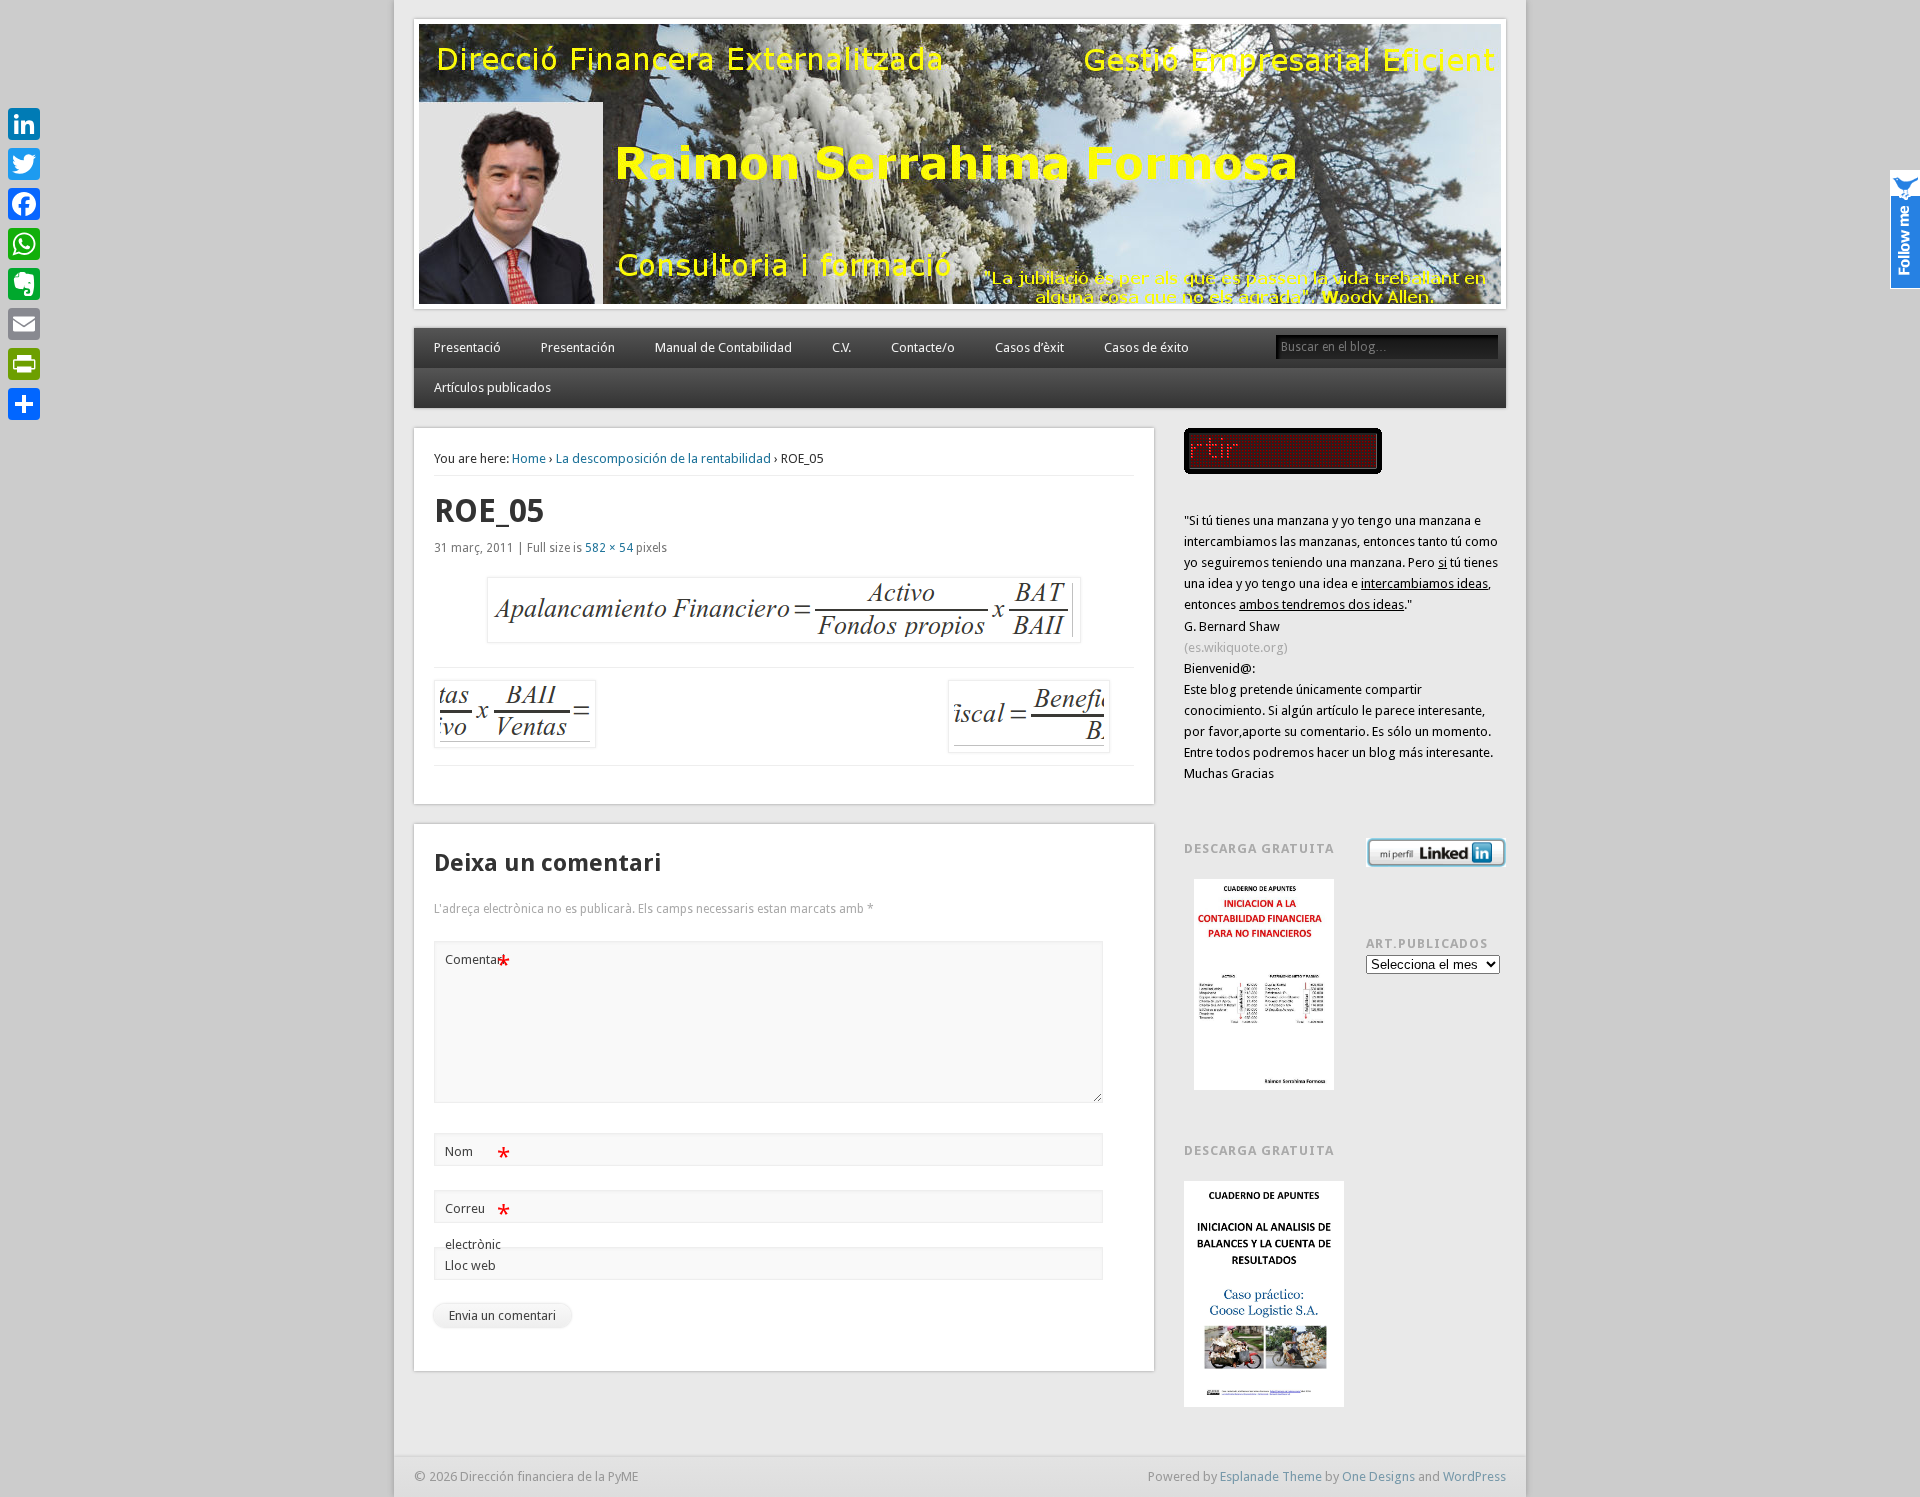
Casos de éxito (1146, 347)
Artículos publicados (492, 387)
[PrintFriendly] (24, 364)
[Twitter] (24, 164)
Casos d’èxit (1029, 347)
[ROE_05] (784, 610)
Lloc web (470, 1265)
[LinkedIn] (24, 124)
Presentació (467, 347)
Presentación (578, 347)
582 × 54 (609, 548)
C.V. (841, 347)
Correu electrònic (477, 1226)
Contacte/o (923, 347)
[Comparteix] (24, 404)
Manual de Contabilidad (723, 347)
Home (529, 458)
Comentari (477, 964)
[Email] (24, 324)
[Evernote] (24, 284)
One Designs (1378, 1476)
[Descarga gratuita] (1264, 984)
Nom (477, 1156)
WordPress (1474, 1476)
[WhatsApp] (24, 244)
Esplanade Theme (1271, 1476)
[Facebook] (24, 204)
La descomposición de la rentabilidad (663, 458)
